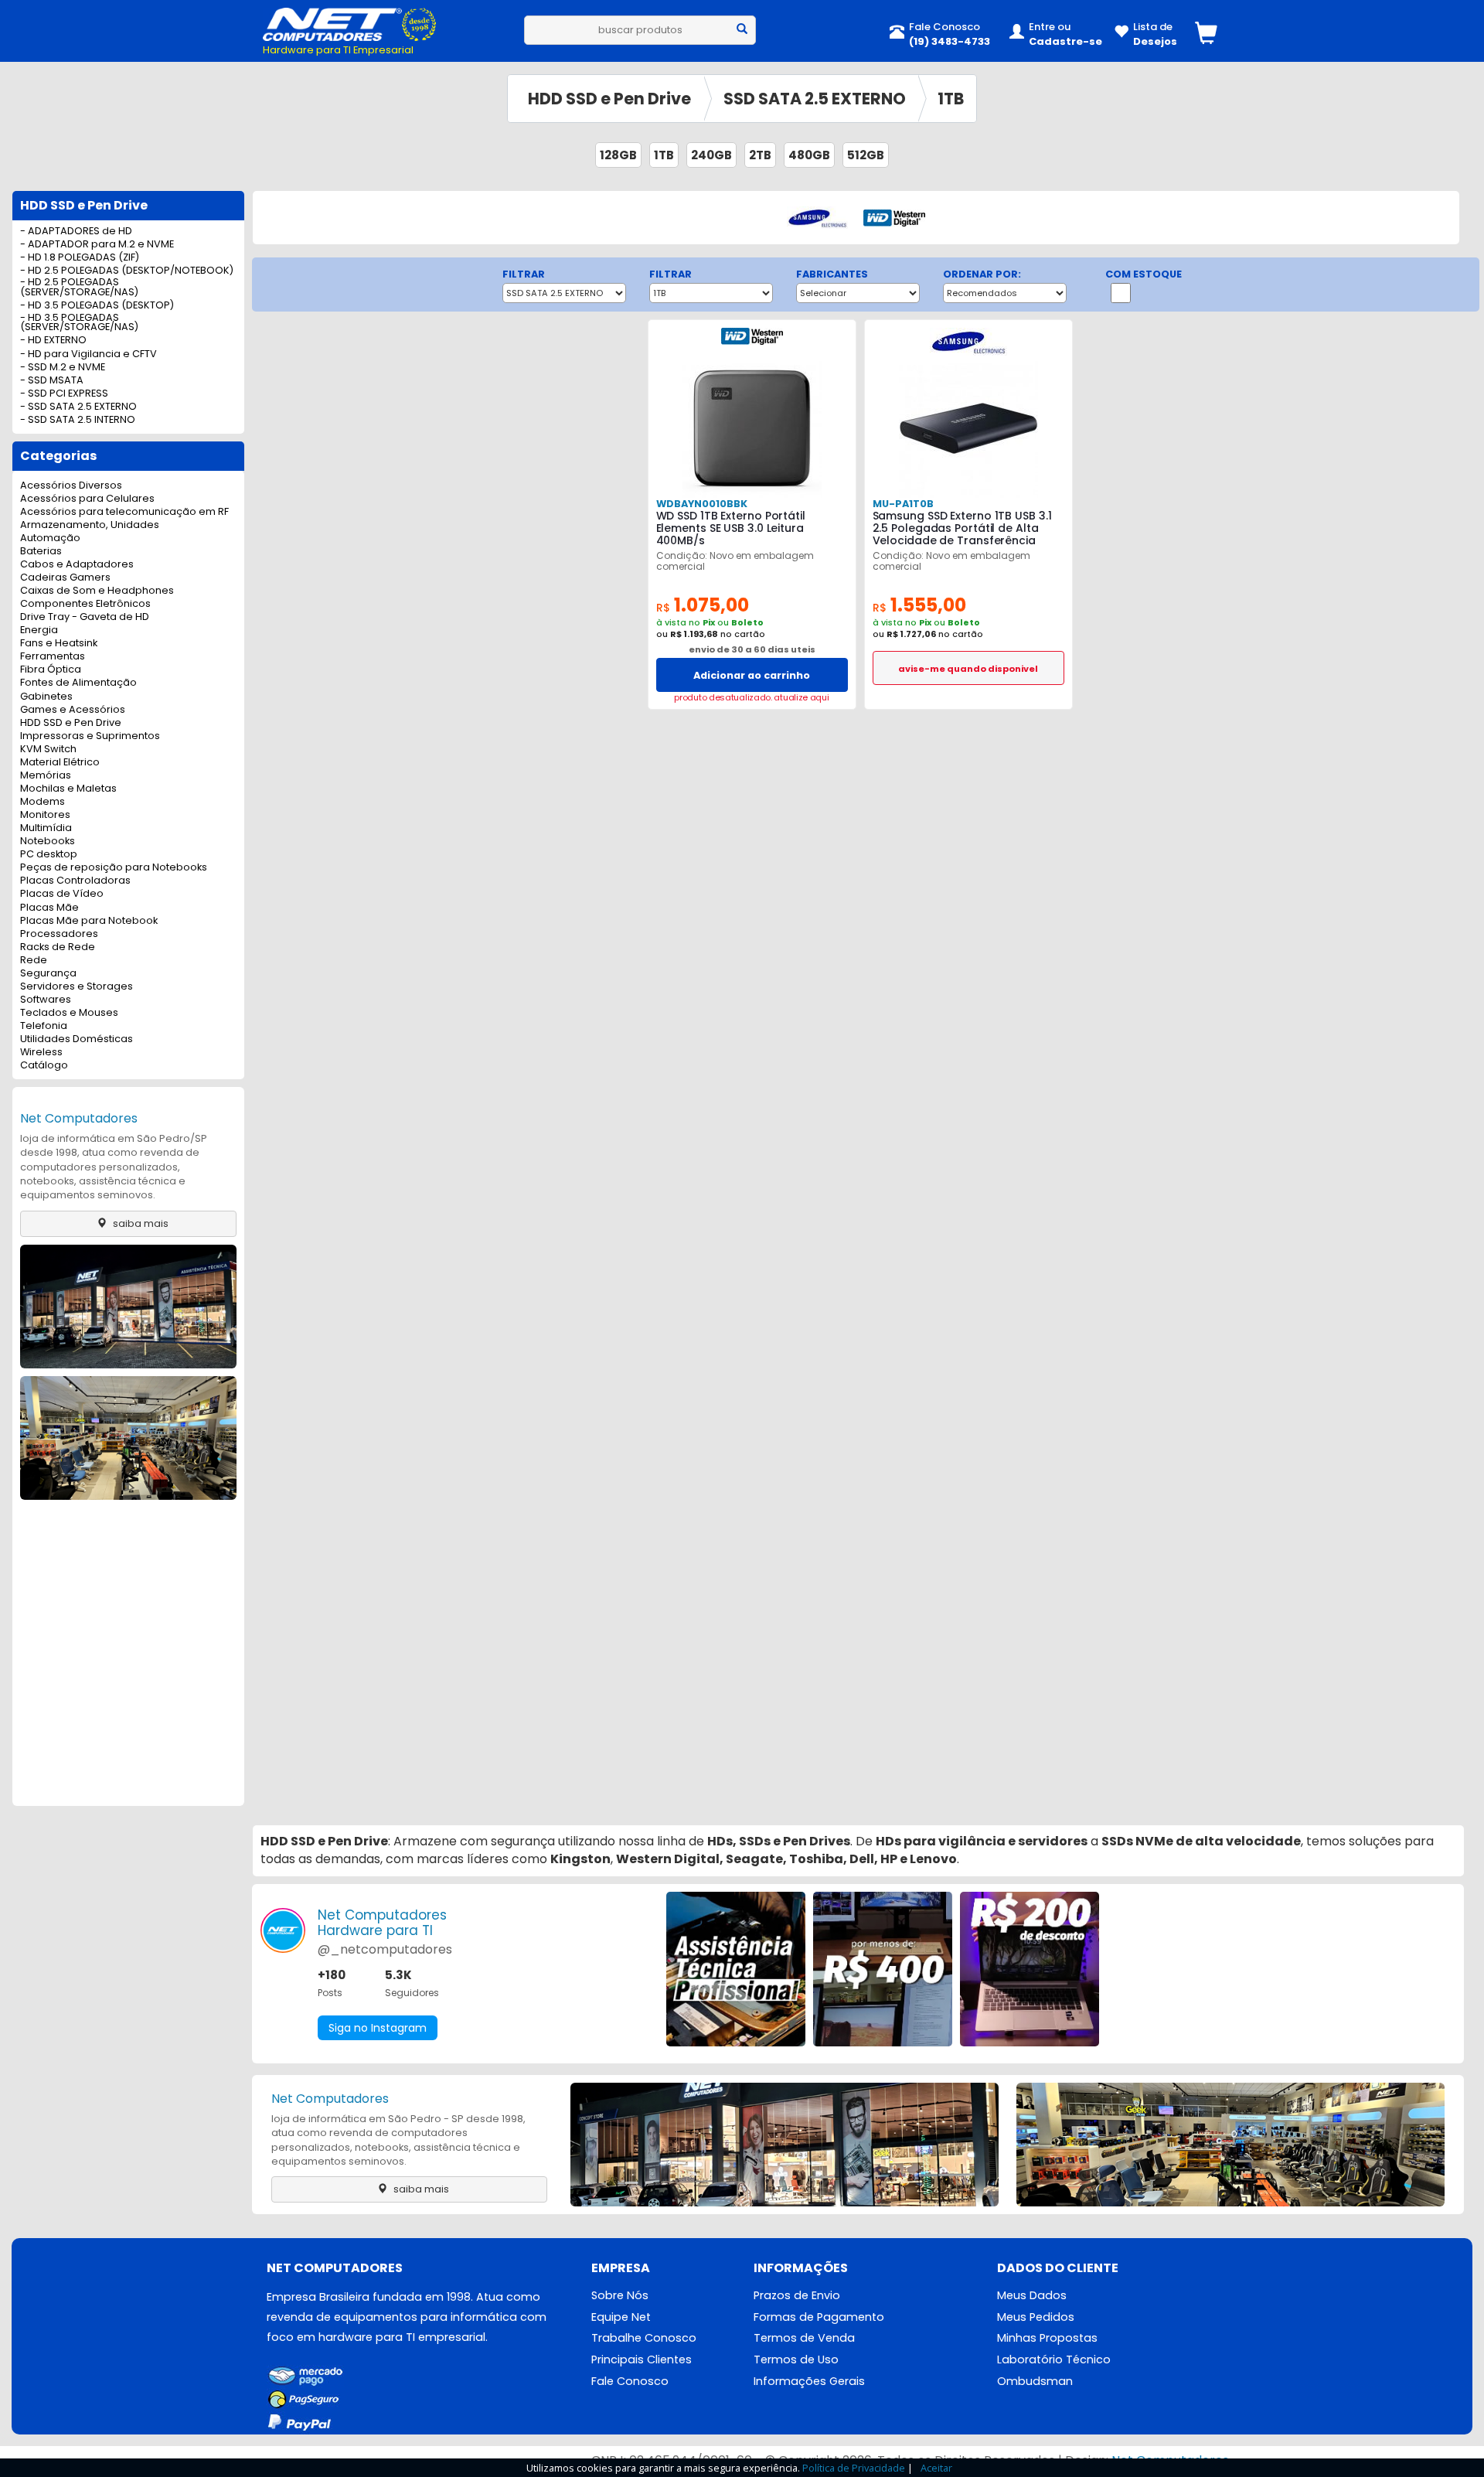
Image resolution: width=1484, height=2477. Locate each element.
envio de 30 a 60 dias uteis (752, 649)
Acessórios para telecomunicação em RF (124, 512)
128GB (618, 155)
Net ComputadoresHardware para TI (382, 1923)
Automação (50, 538)
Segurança (48, 974)
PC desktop (49, 855)
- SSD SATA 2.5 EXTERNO (78, 407)
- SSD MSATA (52, 381)
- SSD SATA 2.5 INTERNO (78, 420)
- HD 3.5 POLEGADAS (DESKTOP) (97, 306)
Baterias (41, 552)
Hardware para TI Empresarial (338, 50)
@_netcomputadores (385, 1949)
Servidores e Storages (77, 987)
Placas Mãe (49, 908)
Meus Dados (1032, 2295)
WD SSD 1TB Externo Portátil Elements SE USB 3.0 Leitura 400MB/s (731, 528)
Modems (43, 802)
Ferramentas (53, 657)
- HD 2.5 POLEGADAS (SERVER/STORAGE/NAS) (79, 288)
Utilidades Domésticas (77, 1039)
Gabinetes (46, 697)
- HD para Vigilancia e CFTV (88, 354)
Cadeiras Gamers (65, 578)
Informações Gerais (809, 2381)
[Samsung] (818, 217)
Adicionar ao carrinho (752, 675)
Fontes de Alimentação (78, 683)
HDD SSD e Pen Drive (609, 99)
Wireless (41, 1053)
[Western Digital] (894, 217)
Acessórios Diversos (71, 486)
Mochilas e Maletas (68, 789)
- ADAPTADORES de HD (76, 232)
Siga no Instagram (378, 2028)
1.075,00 (703, 605)
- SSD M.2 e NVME (63, 368)
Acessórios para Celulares (87, 499)
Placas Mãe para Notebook (89, 921)
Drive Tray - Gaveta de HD (85, 617)
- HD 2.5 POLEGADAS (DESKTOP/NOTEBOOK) (127, 271)
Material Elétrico (60, 763)
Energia (39, 630)
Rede (34, 961)
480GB (809, 155)
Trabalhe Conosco (644, 2338)
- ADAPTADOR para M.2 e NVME (97, 245)
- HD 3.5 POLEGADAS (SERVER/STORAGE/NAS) (79, 323)
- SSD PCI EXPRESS (64, 394)
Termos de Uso (796, 2359)
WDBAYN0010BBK (702, 504)
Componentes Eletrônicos (85, 604)
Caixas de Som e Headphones (97, 591)
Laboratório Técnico (1054, 2359)
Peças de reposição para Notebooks (114, 868)
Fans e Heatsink (59, 644)
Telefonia (44, 1026)
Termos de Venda (804, 2338)
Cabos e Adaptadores (77, 565)
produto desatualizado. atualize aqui (751, 698)
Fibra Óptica (51, 670)
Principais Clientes (642, 2359)
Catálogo (44, 1066)
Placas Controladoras (75, 881)
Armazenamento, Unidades (90, 525)
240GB (711, 155)
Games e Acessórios (73, 710)
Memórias (46, 776)
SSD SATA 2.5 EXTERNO (815, 99)
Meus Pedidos (1036, 2317)
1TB (951, 99)
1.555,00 (919, 605)
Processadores (59, 934)
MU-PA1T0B (903, 504)
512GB (866, 155)
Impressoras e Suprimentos (90, 736)
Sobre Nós (620, 2295)
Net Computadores (79, 1118)
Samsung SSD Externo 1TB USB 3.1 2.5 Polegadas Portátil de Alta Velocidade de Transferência (962, 528)
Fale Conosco (630, 2381)
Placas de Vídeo (62, 894)
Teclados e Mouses (69, 1013)
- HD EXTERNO (53, 341)
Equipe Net (621, 2317)
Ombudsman (1035, 2381)
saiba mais (140, 1223)
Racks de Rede (58, 947)
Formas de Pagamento (819, 2317)
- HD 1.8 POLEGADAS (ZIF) (80, 258)
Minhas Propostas (1047, 2338)
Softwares (46, 1000)
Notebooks (48, 842)
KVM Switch (48, 750)
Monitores (45, 815)
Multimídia (46, 828)
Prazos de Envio (797, 2295)
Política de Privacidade (854, 2468)
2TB (760, 155)
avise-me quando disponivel (968, 669)
